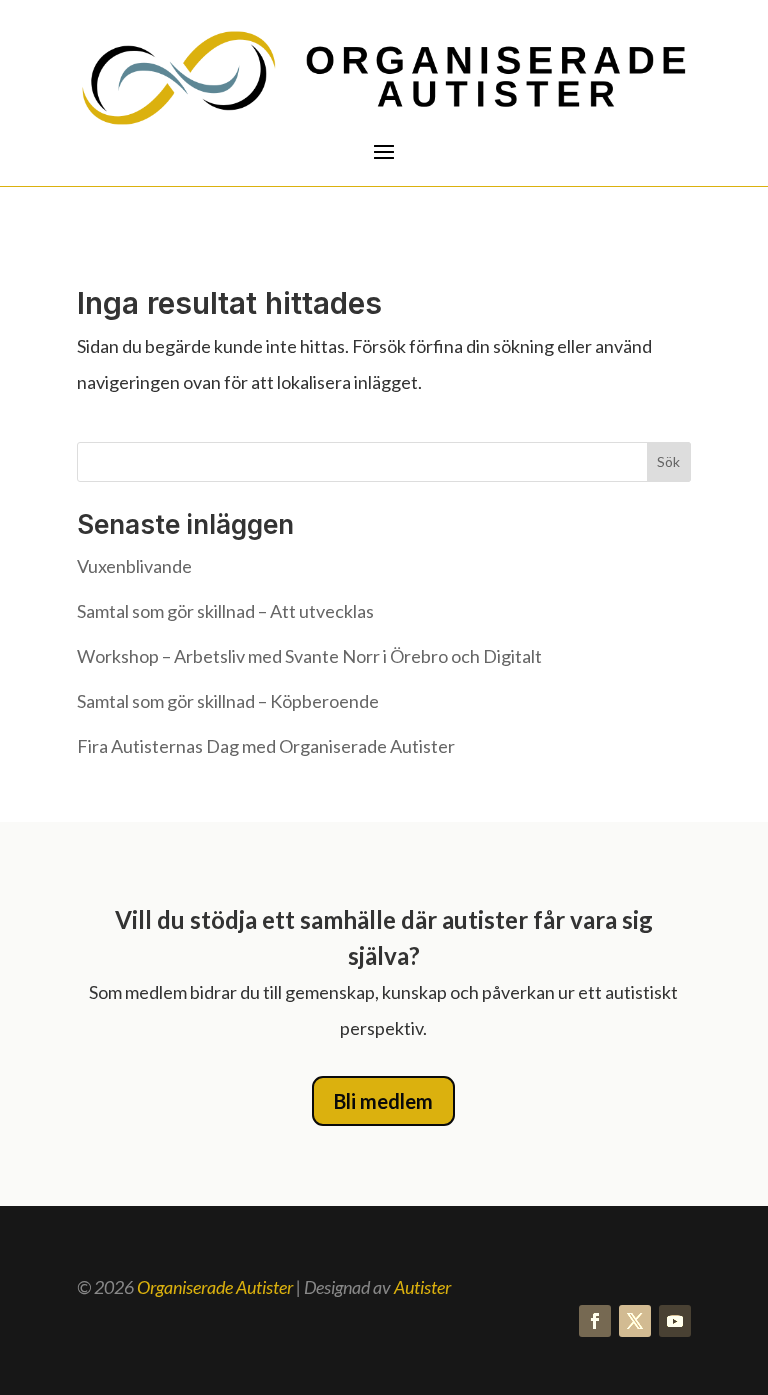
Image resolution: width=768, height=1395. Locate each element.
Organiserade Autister (215, 1287)
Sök (668, 461)
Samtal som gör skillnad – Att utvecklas (225, 611)
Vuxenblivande (134, 566)
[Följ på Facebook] (595, 1321)
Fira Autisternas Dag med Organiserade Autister (266, 746)
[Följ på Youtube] (675, 1321)
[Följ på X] (635, 1321)
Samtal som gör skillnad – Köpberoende (228, 701)
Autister (422, 1287)
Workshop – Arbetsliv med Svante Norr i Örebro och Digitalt (309, 656)
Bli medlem (383, 1101)
